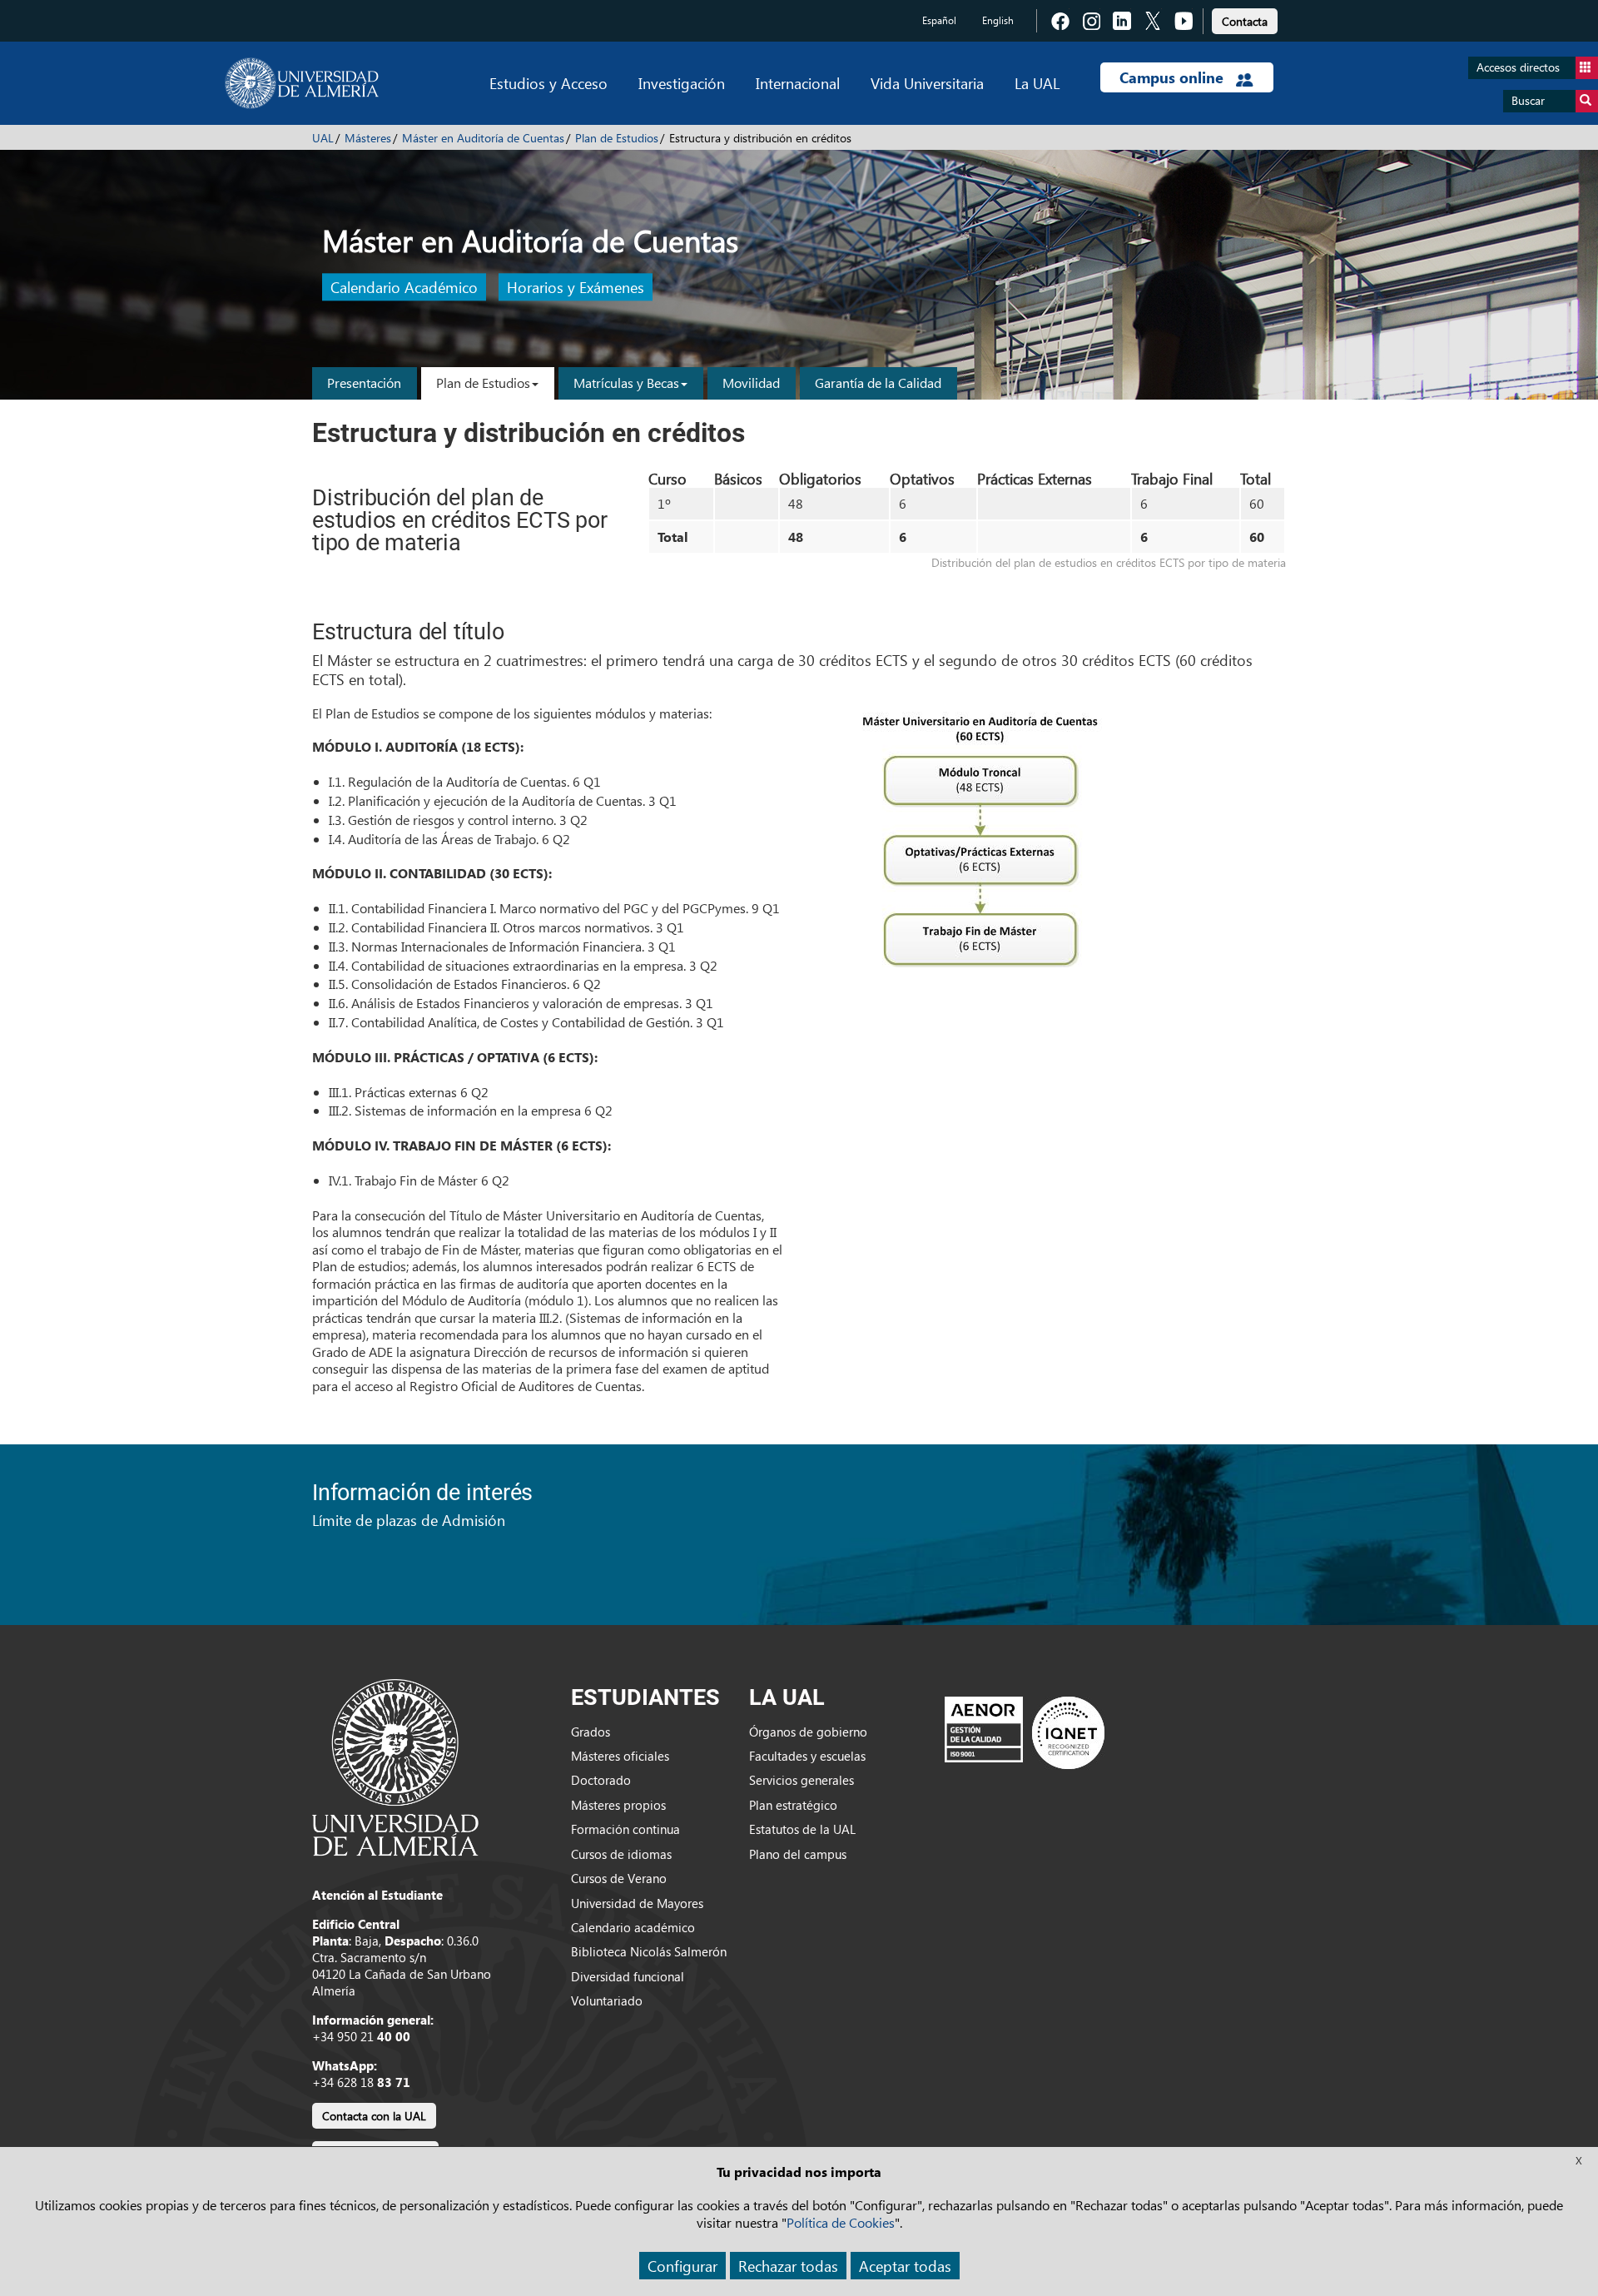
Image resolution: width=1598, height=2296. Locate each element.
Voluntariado (607, 2000)
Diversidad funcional (628, 1976)
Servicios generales (801, 1780)
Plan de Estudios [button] (483, 383)
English (998, 20)
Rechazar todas (788, 2266)
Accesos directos (1518, 67)
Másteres (368, 138)
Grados (591, 1732)
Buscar (1528, 100)
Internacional (798, 83)
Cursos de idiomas (621, 1854)
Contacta (1245, 21)
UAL (323, 138)
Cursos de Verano (619, 1878)
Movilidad (751, 383)
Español (939, 20)
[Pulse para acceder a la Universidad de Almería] (395, 1766)
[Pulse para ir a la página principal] (302, 83)
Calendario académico (633, 1927)
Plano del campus (798, 1854)
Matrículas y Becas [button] (626, 383)
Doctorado (601, 1780)
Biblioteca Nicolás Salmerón (649, 1951)
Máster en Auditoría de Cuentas (483, 138)
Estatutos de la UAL (802, 1829)
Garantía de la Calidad (878, 383)
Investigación (682, 83)
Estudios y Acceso (548, 83)
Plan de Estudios (617, 138)
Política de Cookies (841, 2222)
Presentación (364, 383)
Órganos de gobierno (808, 1732)
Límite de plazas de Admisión (409, 1520)
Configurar (682, 2266)
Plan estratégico (793, 1805)
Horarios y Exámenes (576, 288)
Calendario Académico (404, 288)
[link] (1245, 19)
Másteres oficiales (620, 1756)
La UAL (1037, 83)
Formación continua (625, 1829)
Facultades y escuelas (807, 1756)
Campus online (1174, 77)
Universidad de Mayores (637, 1903)
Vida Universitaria (927, 83)
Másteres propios (618, 1805)
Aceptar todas (905, 2266)
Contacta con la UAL (374, 2116)
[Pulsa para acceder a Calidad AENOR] (1025, 1732)
